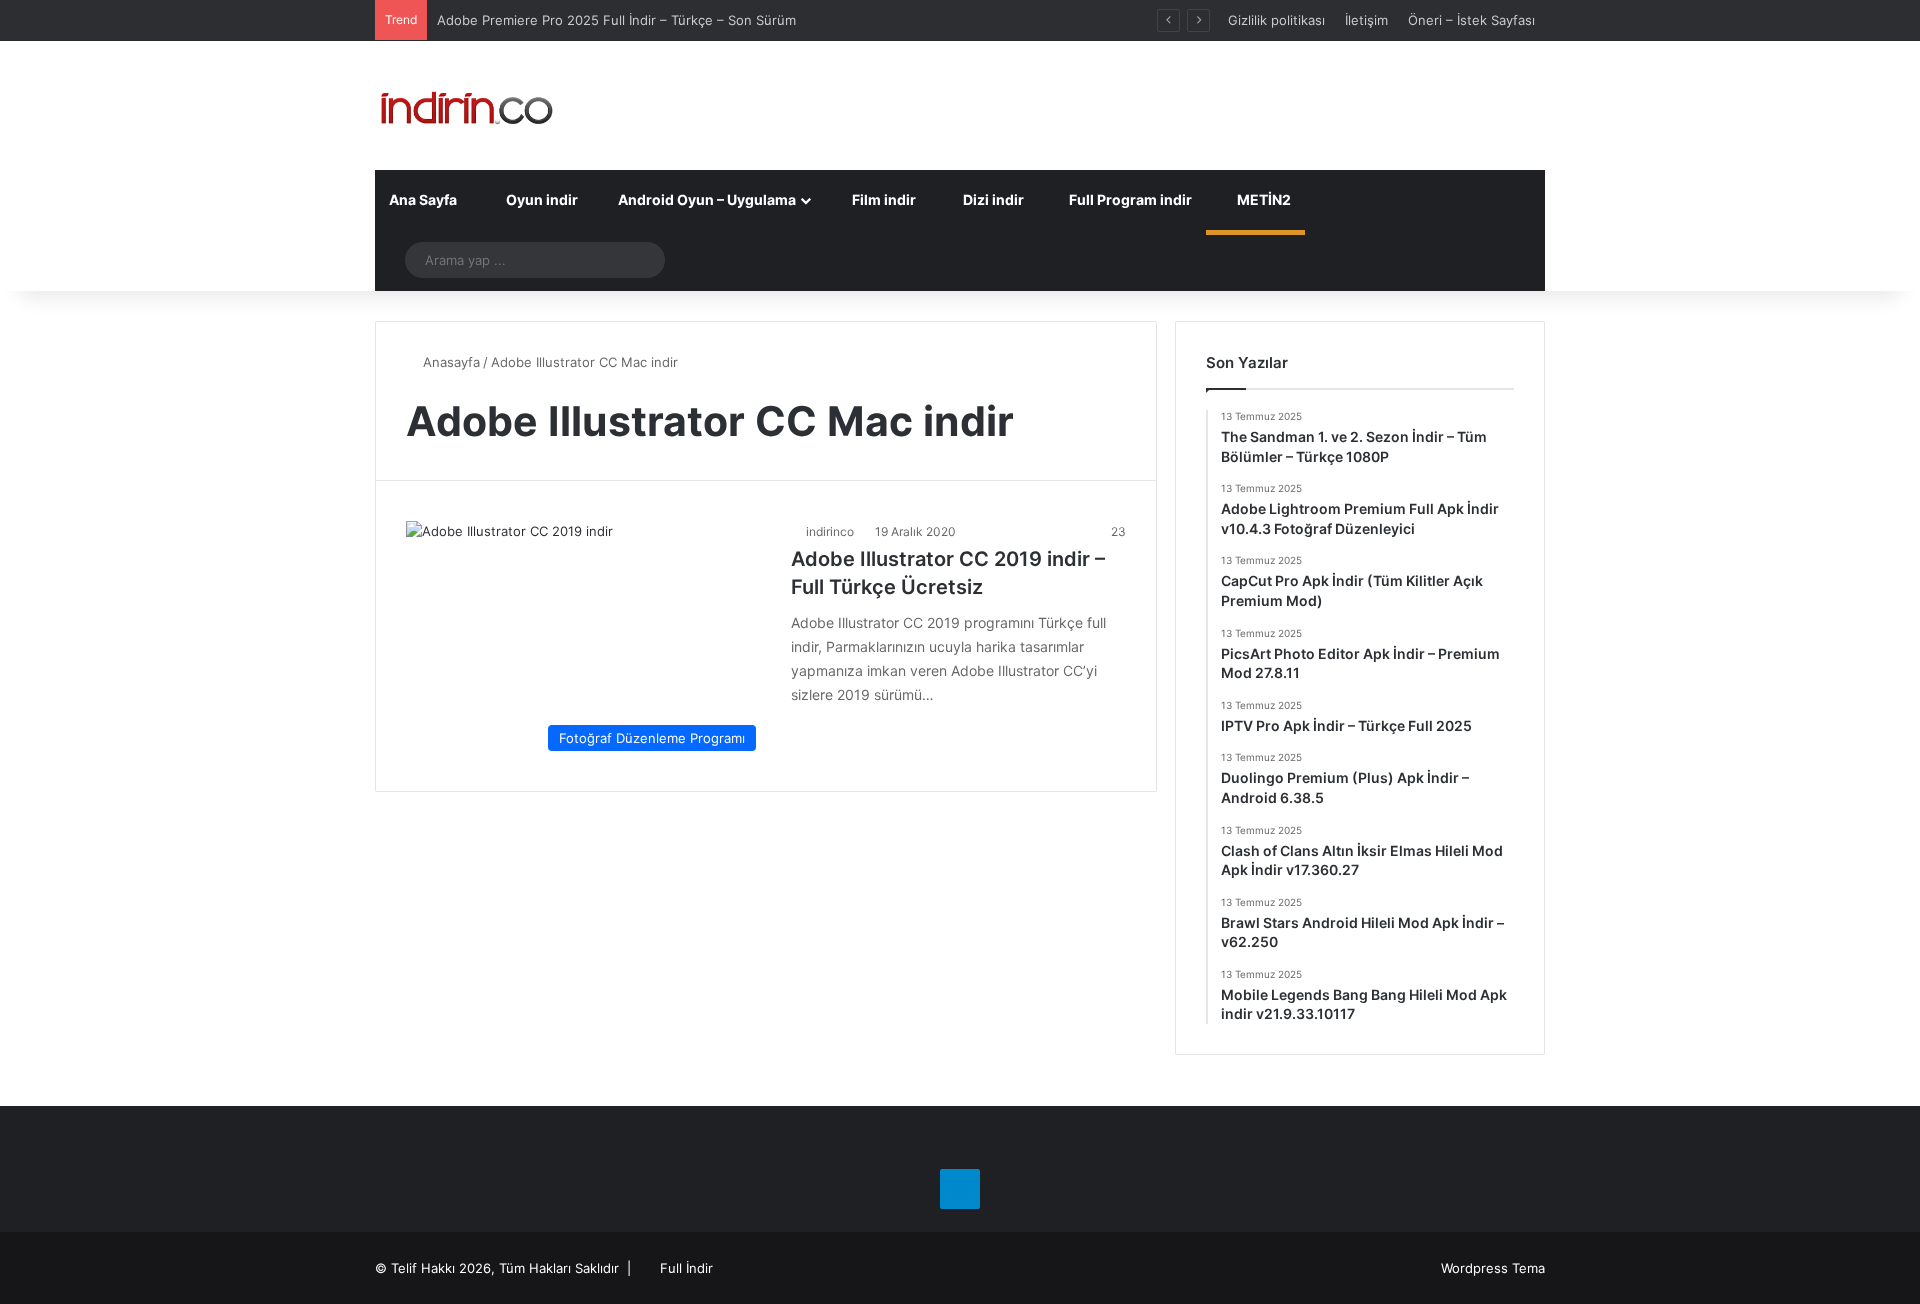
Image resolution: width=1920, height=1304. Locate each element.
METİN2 (1262, 199)
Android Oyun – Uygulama (705, 199)
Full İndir (686, 1268)
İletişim (1366, 20)
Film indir (882, 199)
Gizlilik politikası (1276, 20)
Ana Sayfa (423, 199)
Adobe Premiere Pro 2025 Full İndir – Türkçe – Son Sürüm (616, 20)
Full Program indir (1129, 199)
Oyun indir (540, 199)
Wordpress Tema (1493, 1268)
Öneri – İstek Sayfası (1471, 20)
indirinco (830, 531)
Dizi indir (992, 199)
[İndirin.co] (466, 105)
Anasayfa (449, 362)
